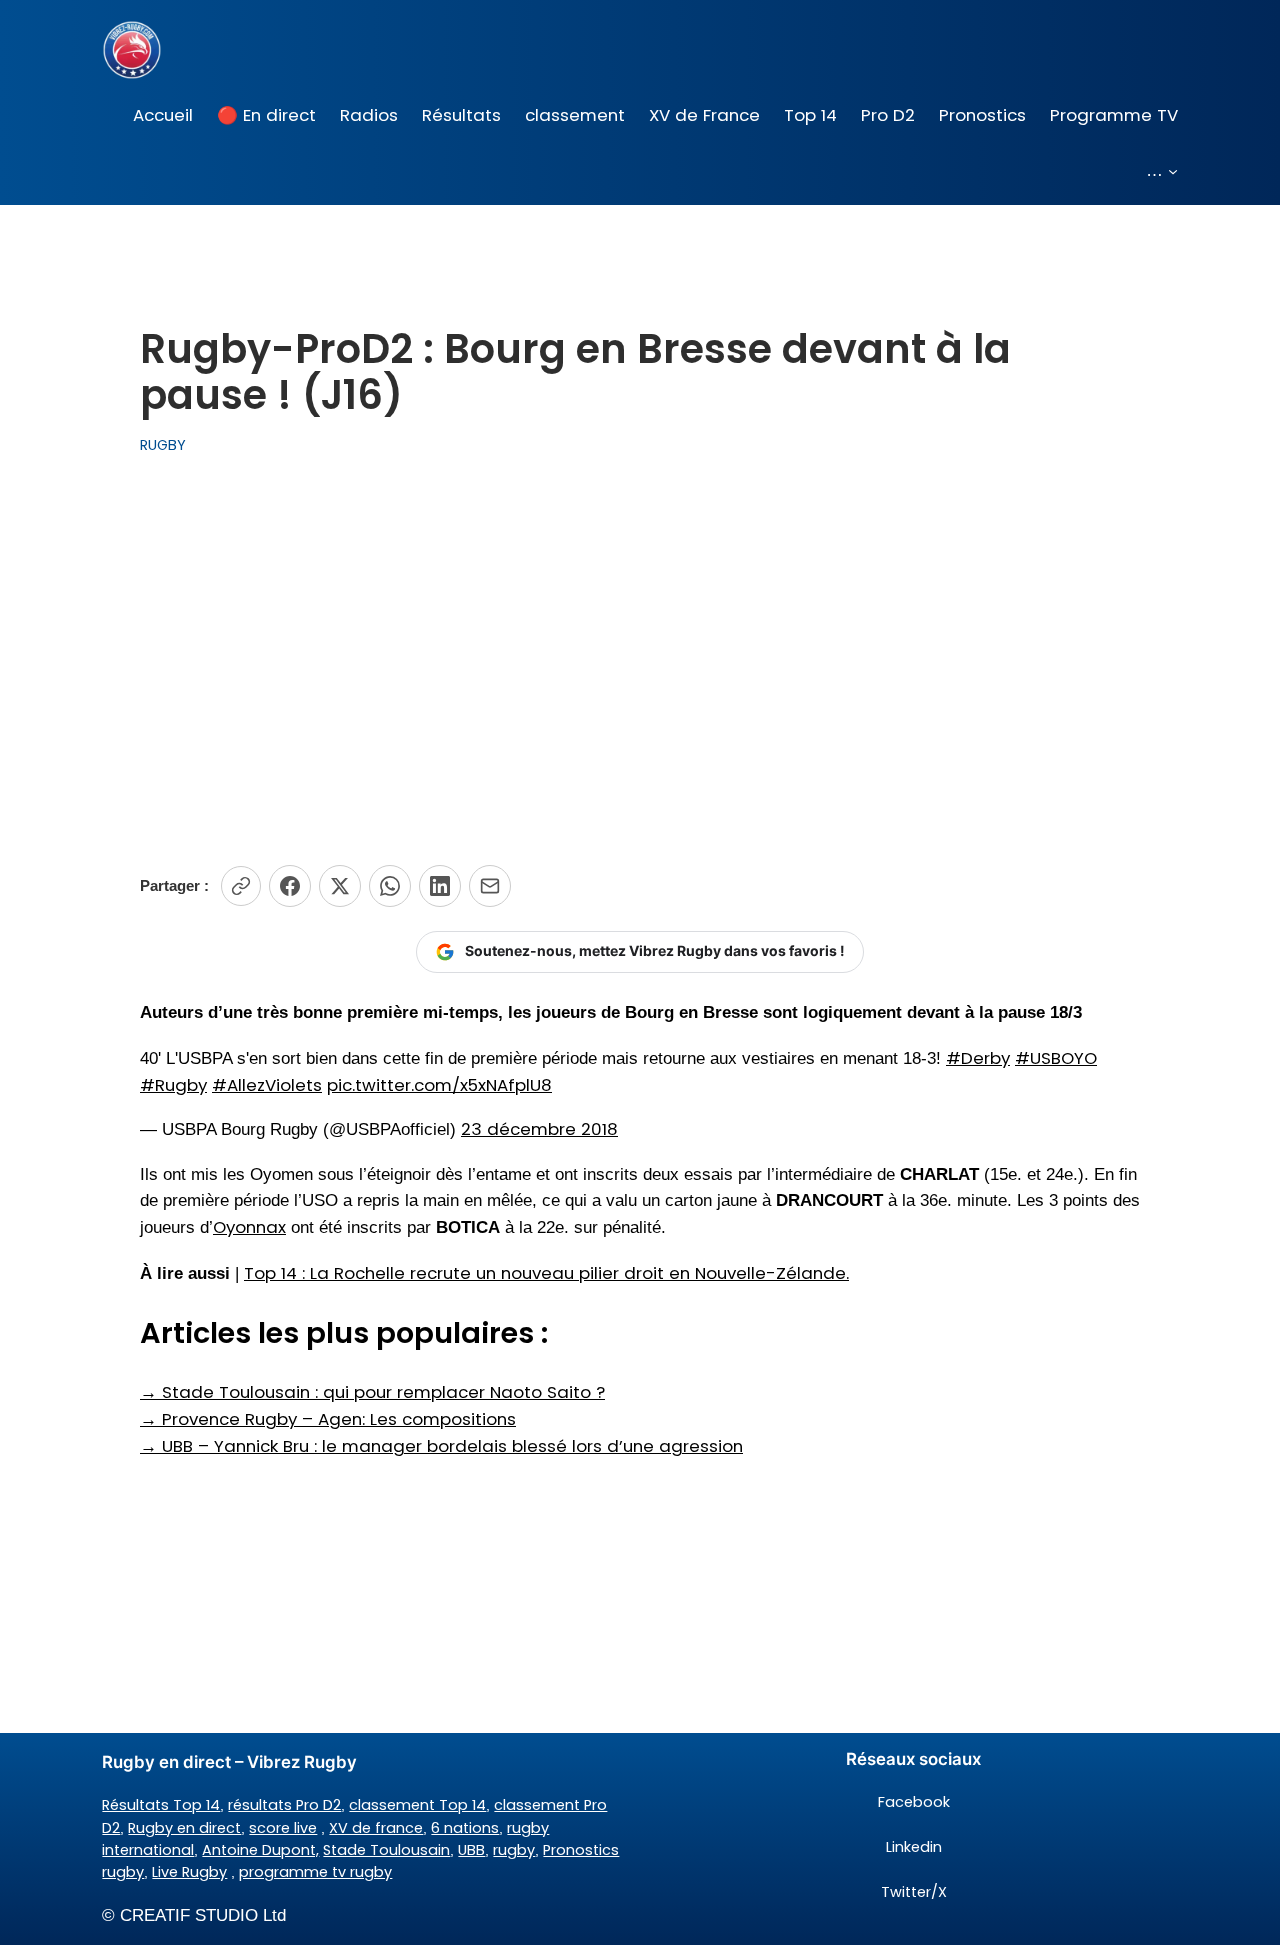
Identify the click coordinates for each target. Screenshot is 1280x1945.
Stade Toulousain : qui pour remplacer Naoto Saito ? (372, 1392)
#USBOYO (1056, 1058)
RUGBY (163, 445)
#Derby (978, 1058)
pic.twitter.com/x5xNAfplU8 (439, 1085)
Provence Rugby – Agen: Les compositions (328, 1419)
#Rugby (173, 1085)
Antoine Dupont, (260, 1850)
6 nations (465, 1828)
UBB (471, 1850)
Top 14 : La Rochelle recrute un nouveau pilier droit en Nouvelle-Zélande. (546, 1273)
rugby (514, 1850)
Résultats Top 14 (161, 1805)
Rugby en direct (184, 1828)
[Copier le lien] (241, 886)
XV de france (376, 1828)
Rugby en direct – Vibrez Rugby (229, 1762)
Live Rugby (189, 1872)
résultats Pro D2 (284, 1805)
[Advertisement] (640, 661)
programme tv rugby (315, 1872)
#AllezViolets (267, 1085)
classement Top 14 (417, 1805)
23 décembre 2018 (539, 1129)
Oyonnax (249, 1227)
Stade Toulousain (386, 1850)
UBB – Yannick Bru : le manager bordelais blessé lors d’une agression (441, 1446)
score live (283, 1828)
